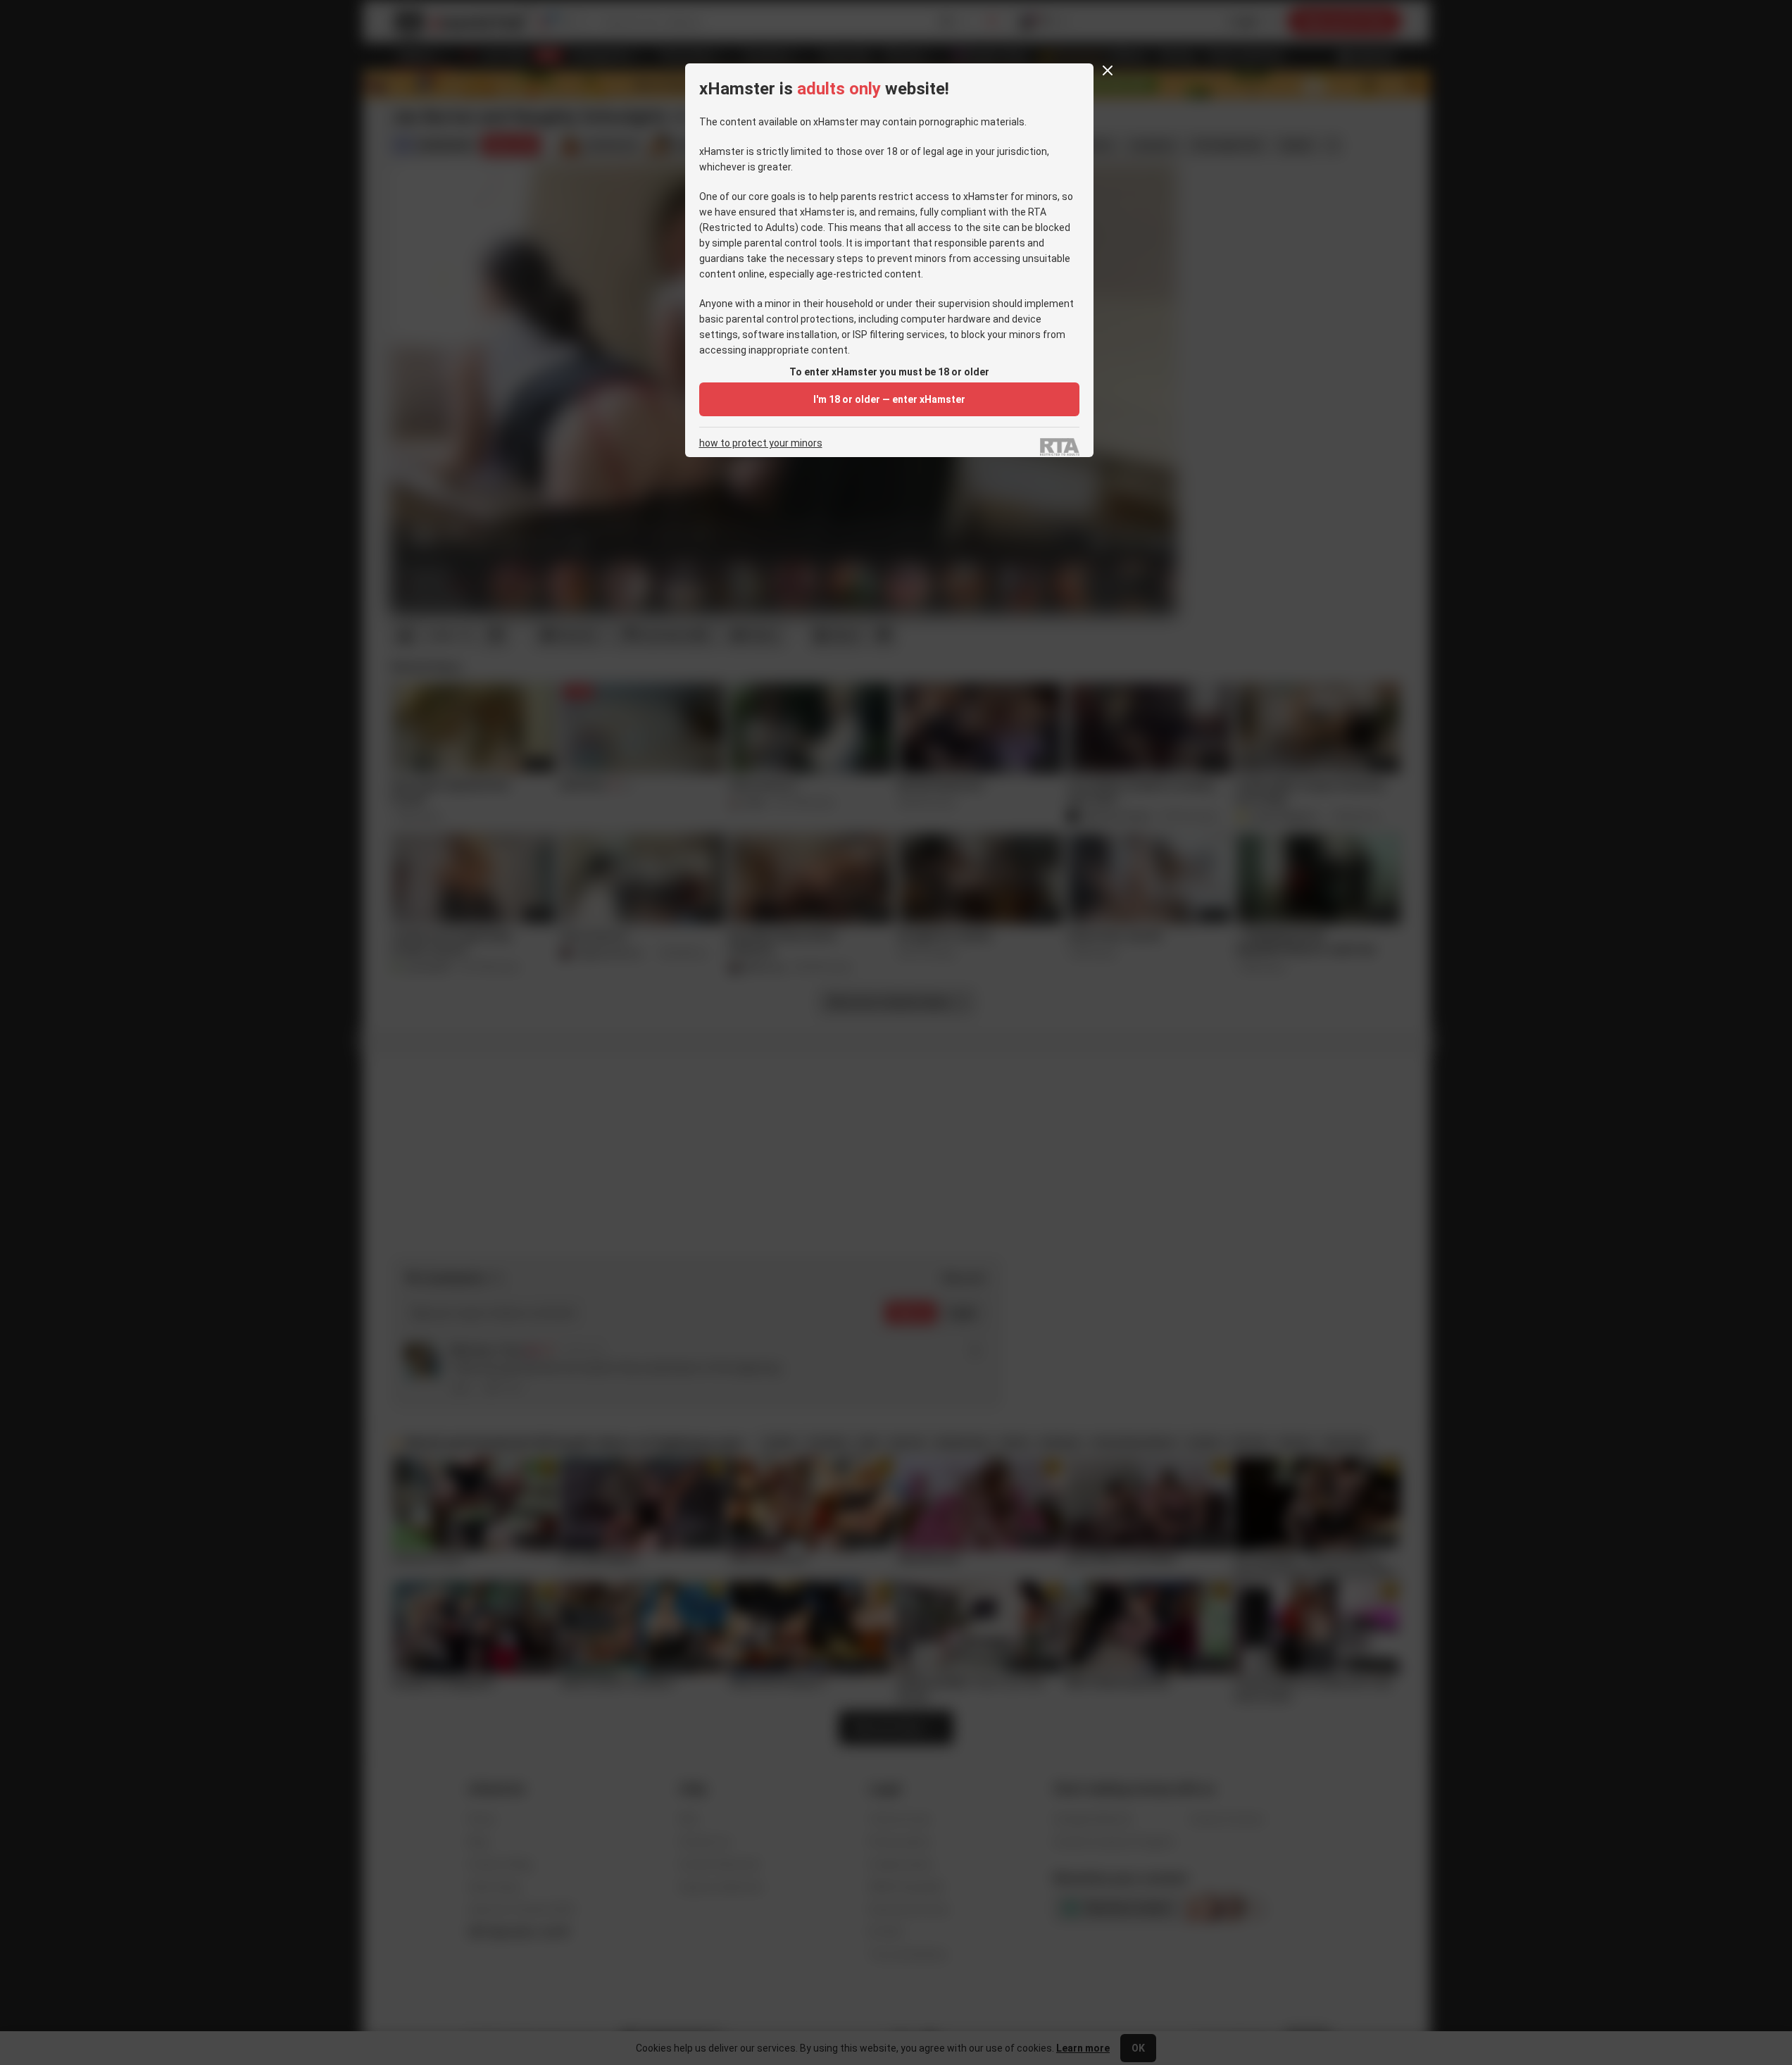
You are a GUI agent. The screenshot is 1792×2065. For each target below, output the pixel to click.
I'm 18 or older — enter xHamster (889, 399)
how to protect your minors (761, 443)
